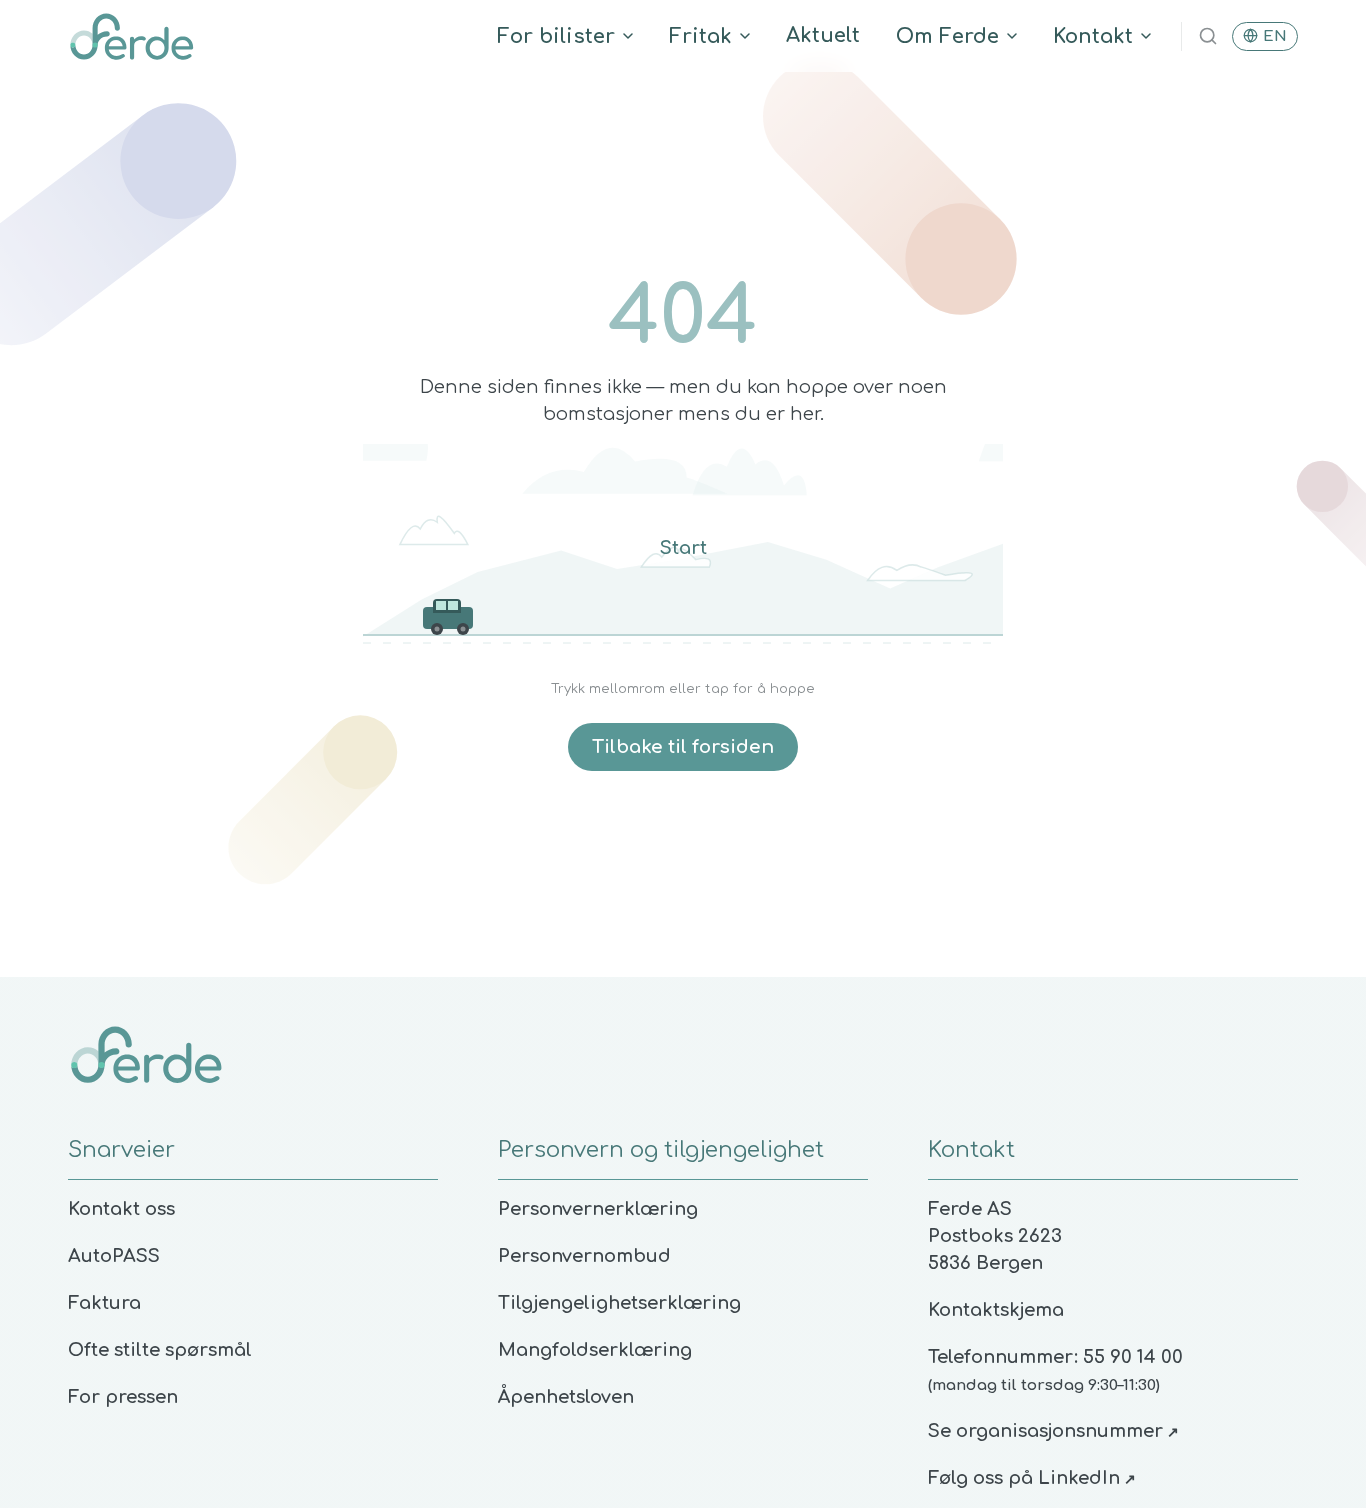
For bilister (556, 36)
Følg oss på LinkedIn (1032, 1478)
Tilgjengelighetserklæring (619, 1303)
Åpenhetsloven (566, 1397)
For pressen (123, 1397)
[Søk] (1208, 36)
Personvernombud (584, 1256)
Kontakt (1093, 36)
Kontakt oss (121, 1209)
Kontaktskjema (996, 1310)
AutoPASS (114, 1256)
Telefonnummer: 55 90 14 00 (1055, 1357)
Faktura (104, 1303)
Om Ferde (947, 36)
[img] (683, 554)
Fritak (700, 36)
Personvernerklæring (598, 1209)
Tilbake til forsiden (683, 747)
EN (1275, 36)
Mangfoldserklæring (595, 1350)
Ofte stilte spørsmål (160, 1350)
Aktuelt (823, 35)
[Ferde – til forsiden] (131, 36)
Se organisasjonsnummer (1053, 1431)
